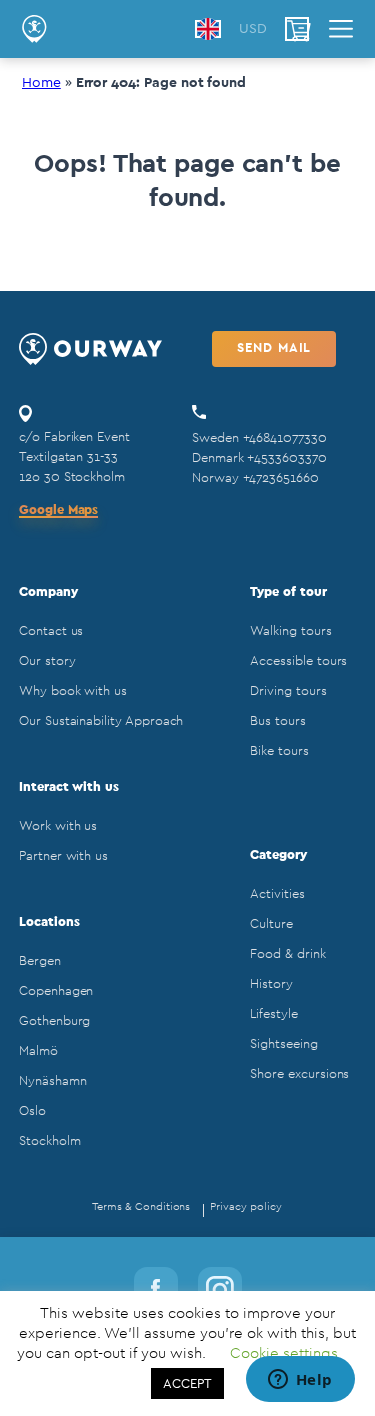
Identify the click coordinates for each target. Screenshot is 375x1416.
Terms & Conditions (141, 1206)
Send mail (274, 347)
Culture (271, 923)
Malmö (38, 1050)
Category (278, 854)
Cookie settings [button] (284, 1353)
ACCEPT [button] (187, 1383)
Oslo (32, 1110)
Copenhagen (56, 990)
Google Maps (58, 509)
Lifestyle (273, 1013)
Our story (47, 660)
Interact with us (69, 786)
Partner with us (63, 855)
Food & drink (287, 953)
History (271, 983)
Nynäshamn (52, 1080)
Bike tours (279, 750)
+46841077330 (285, 437)
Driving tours (288, 690)
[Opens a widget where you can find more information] (300, 1381)
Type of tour (288, 591)
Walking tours (290, 630)
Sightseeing (283, 1043)
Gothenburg (54, 1020)
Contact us (51, 630)
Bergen (40, 960)
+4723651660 (281, 477)
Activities (277, 893)
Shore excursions (299, 1073)
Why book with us (73, 690)
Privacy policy (245, 1206)
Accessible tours (298, 660)
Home (41, 83)
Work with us (58, 825)
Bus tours (277, 720)
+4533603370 (286, 457)
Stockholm (49, 1140)
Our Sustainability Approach (101, 720)
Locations (49, 921)
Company (48, 591)
